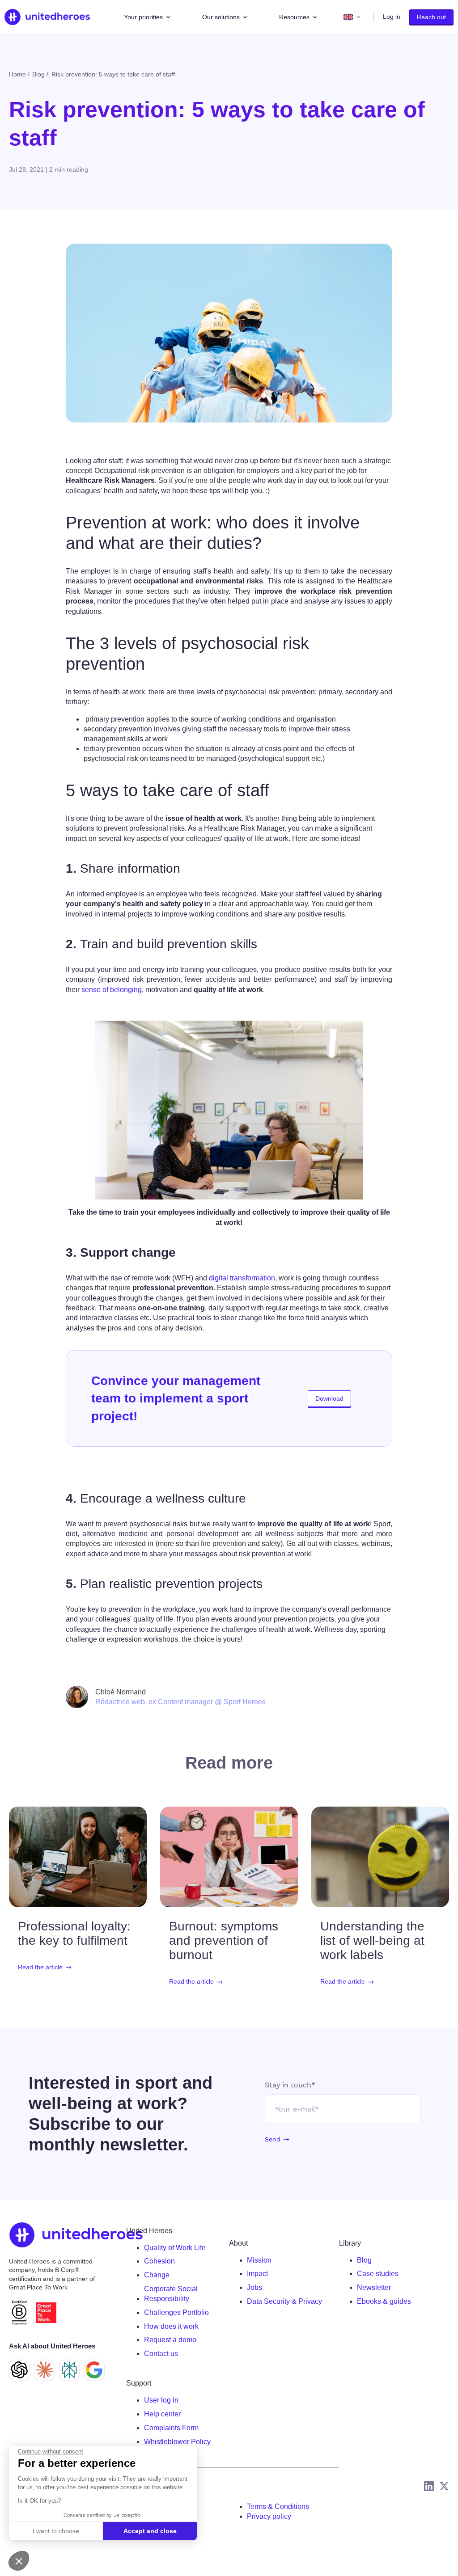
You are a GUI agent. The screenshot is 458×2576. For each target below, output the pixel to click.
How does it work (171, 2326)
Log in (392, 17)
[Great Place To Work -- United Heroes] (46, 2313)
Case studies (378, 2274)
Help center (162, 2414)
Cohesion (159, 2261)
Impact (257, 2274)
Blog (364, 2260)
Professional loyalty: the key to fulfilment (74, 1933)
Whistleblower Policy (177, 2442)
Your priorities (143, 17)
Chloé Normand (121, 1692)
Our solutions (221, 17)
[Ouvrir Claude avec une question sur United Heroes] (44, 2370)
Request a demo (170, 2340)
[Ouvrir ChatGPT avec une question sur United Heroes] (19, 2370)
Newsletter (374, 2287)
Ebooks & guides (384, 2301)
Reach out (431, 17)
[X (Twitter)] (444, 2486)
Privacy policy (269, 2516)
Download (329, 1398)
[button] (19, 2561)
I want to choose (56, 2531)
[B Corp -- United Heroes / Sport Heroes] (19, 2312)
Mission (259, 2260)
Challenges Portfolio (176, 2312)
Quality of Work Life (175, 2248)
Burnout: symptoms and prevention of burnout (224, 1940)
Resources (294, 17)
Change (157, 2275)
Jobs (254, 2287)
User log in (161, 2400)
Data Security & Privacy (284, 2301)
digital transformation (242, 1278)
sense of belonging (112, 990)
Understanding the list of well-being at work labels (372, 1940)
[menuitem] (183, 2248)
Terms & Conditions (278, 2506)
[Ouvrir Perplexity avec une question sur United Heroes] (69, 2370)
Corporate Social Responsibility (171, 2294)
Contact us (161, 2354)
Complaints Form (171, 2428)
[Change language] (352, 17)
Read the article (40, 1967)
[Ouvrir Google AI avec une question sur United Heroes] (94, 2370)
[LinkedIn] (429, 2486)
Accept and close (150, 2531)
